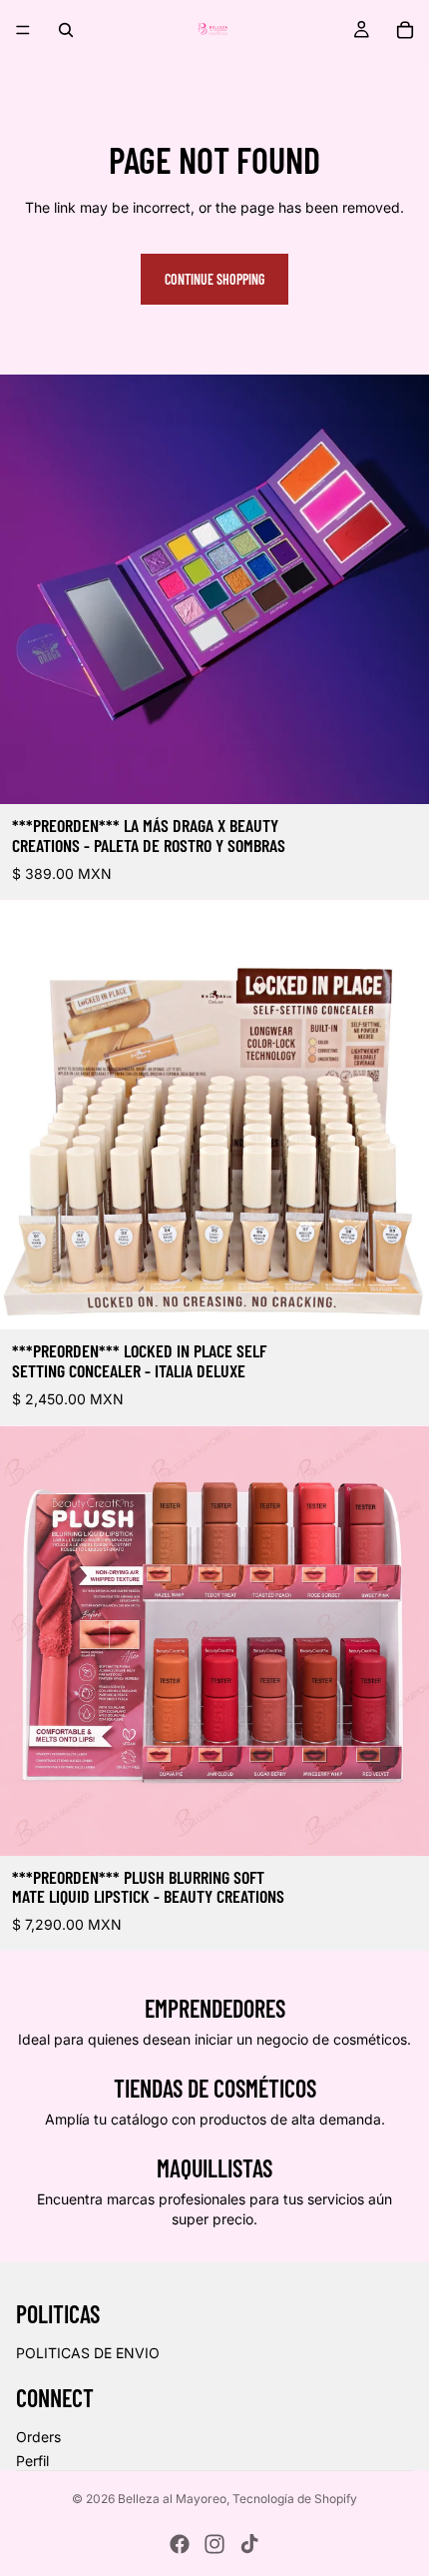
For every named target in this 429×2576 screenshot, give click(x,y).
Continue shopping (214, 279)
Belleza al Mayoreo (172, 2499)
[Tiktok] (249, 2544)
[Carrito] (405, 30)
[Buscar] (66, 30)
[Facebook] (180, 2544)
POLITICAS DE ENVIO (88, 2353)
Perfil (32, 2461)
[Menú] (23, 30)
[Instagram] (214, 2544)
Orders (38, 2437)
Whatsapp (385, 2532)
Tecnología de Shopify (295, 2499)
